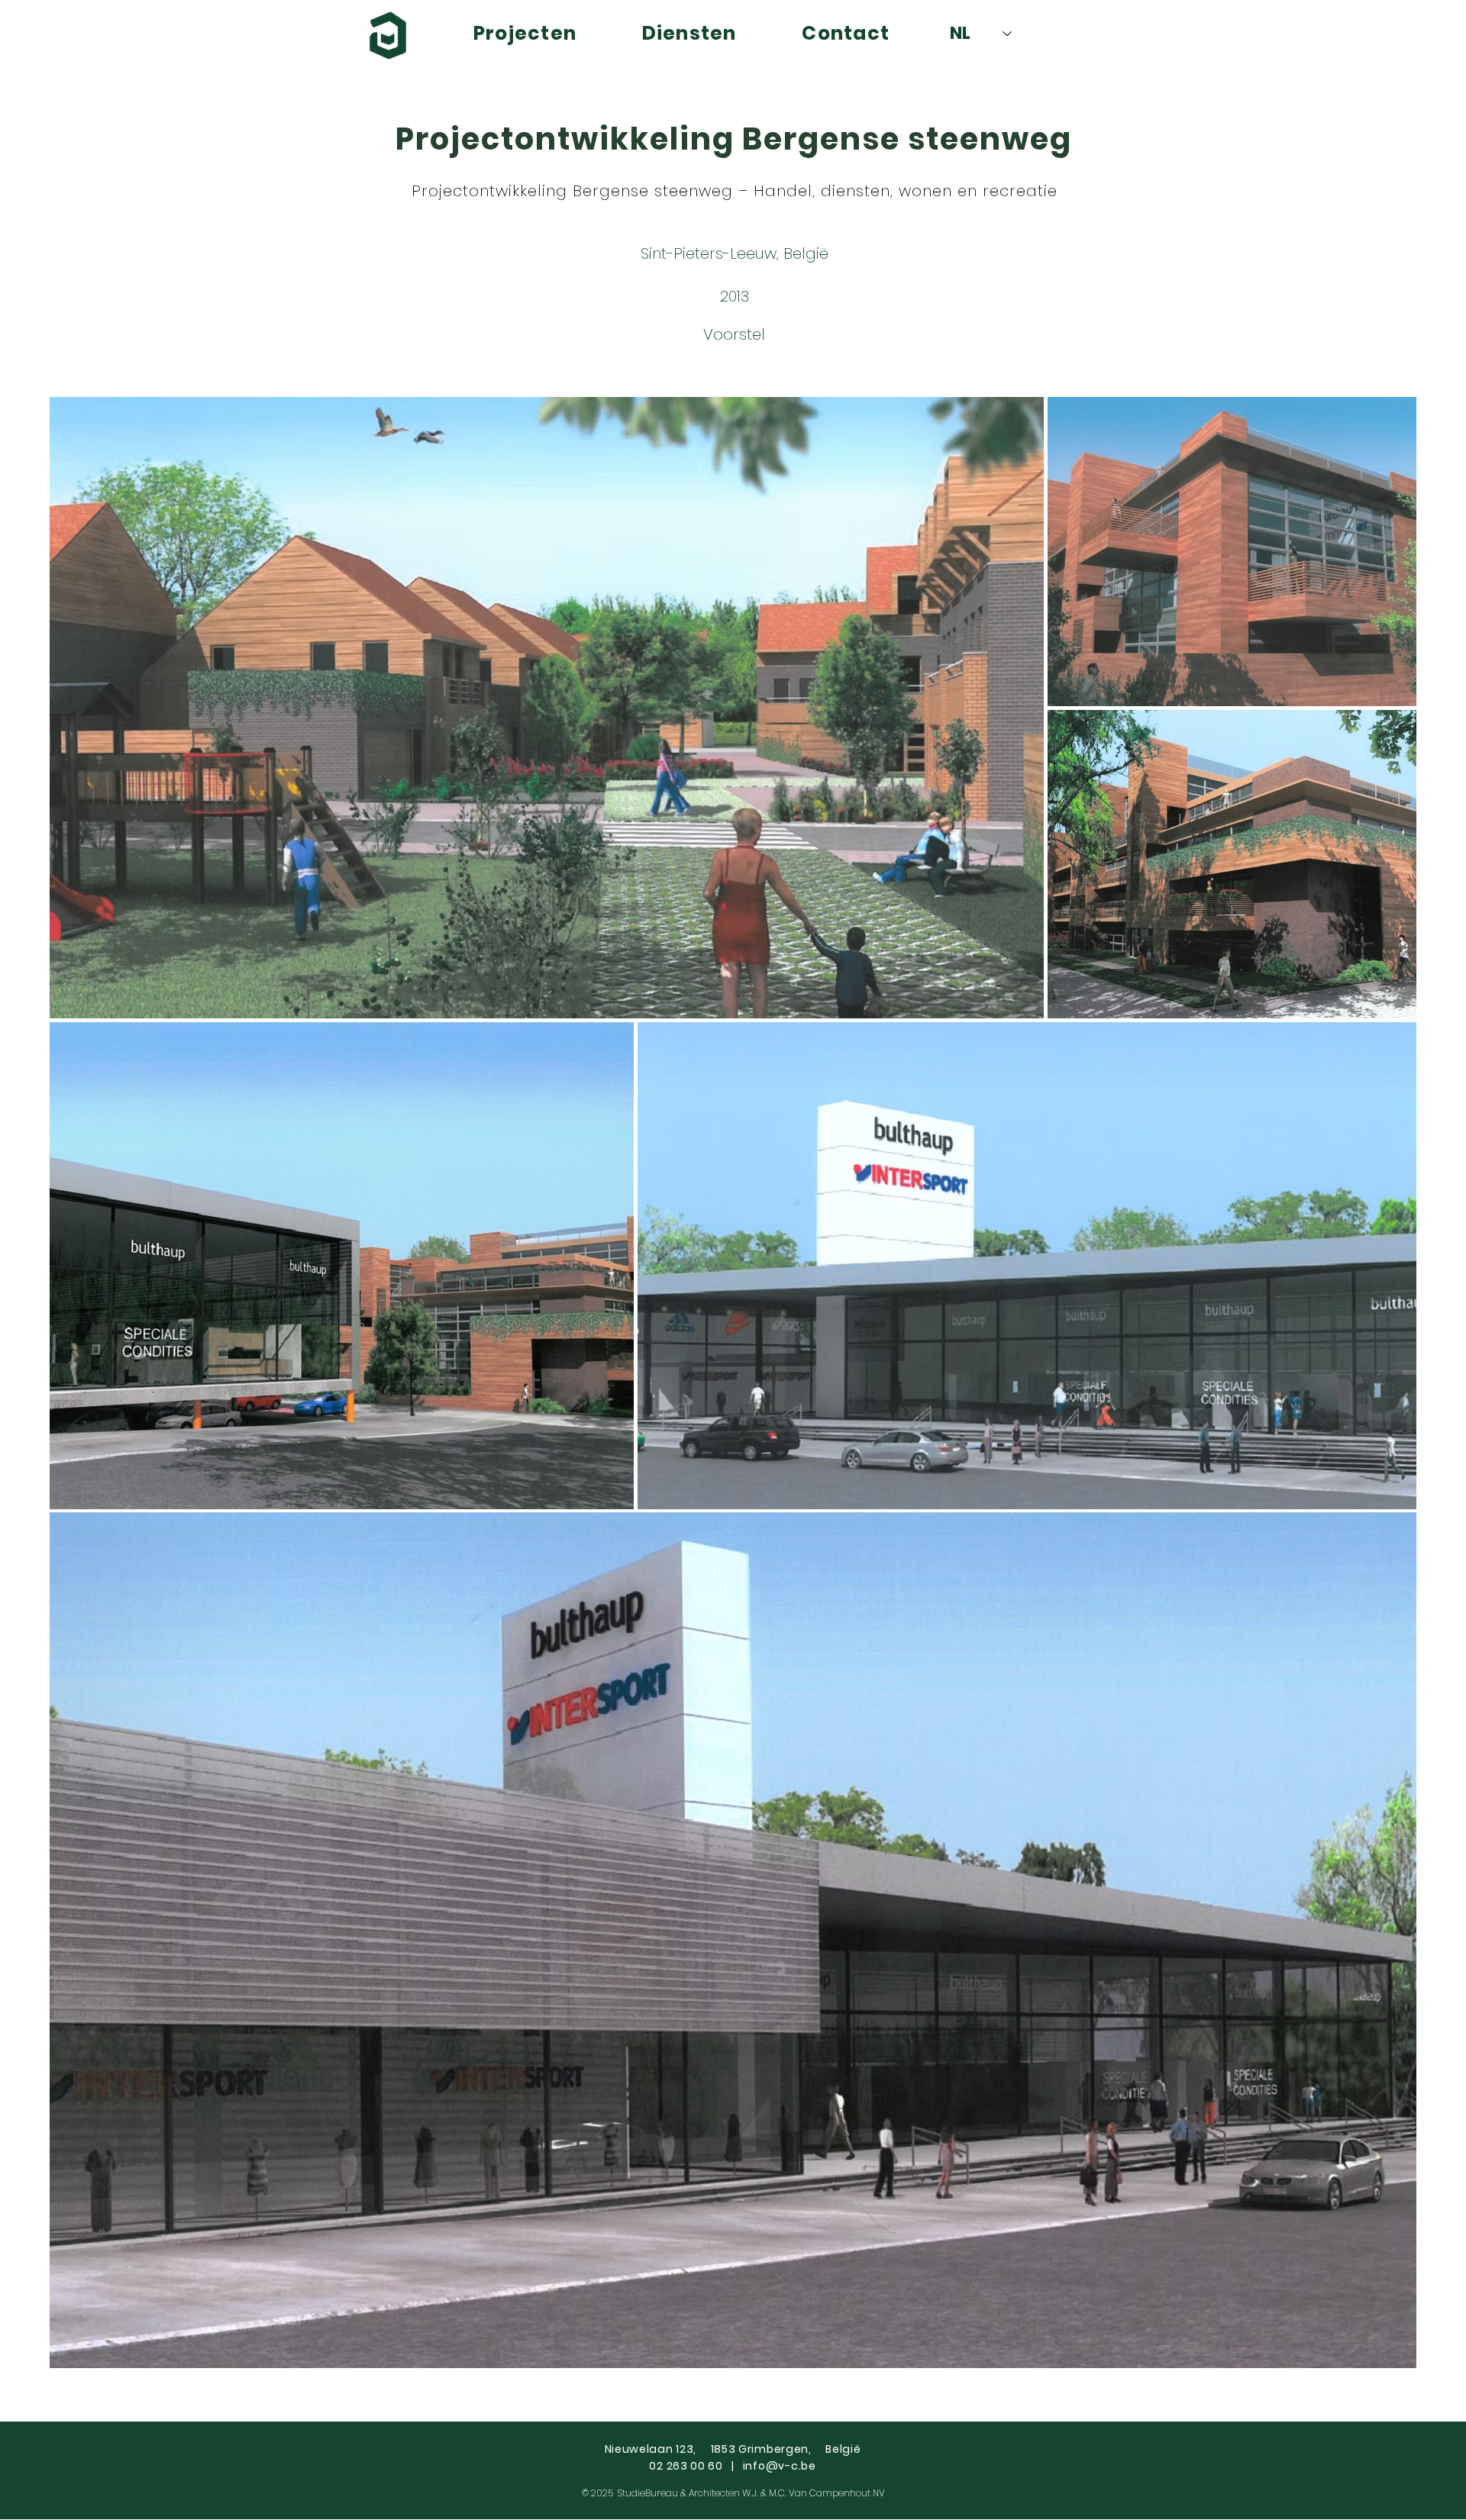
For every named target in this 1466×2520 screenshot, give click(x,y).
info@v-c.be (780, 2466)
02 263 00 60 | (696, 2466)
